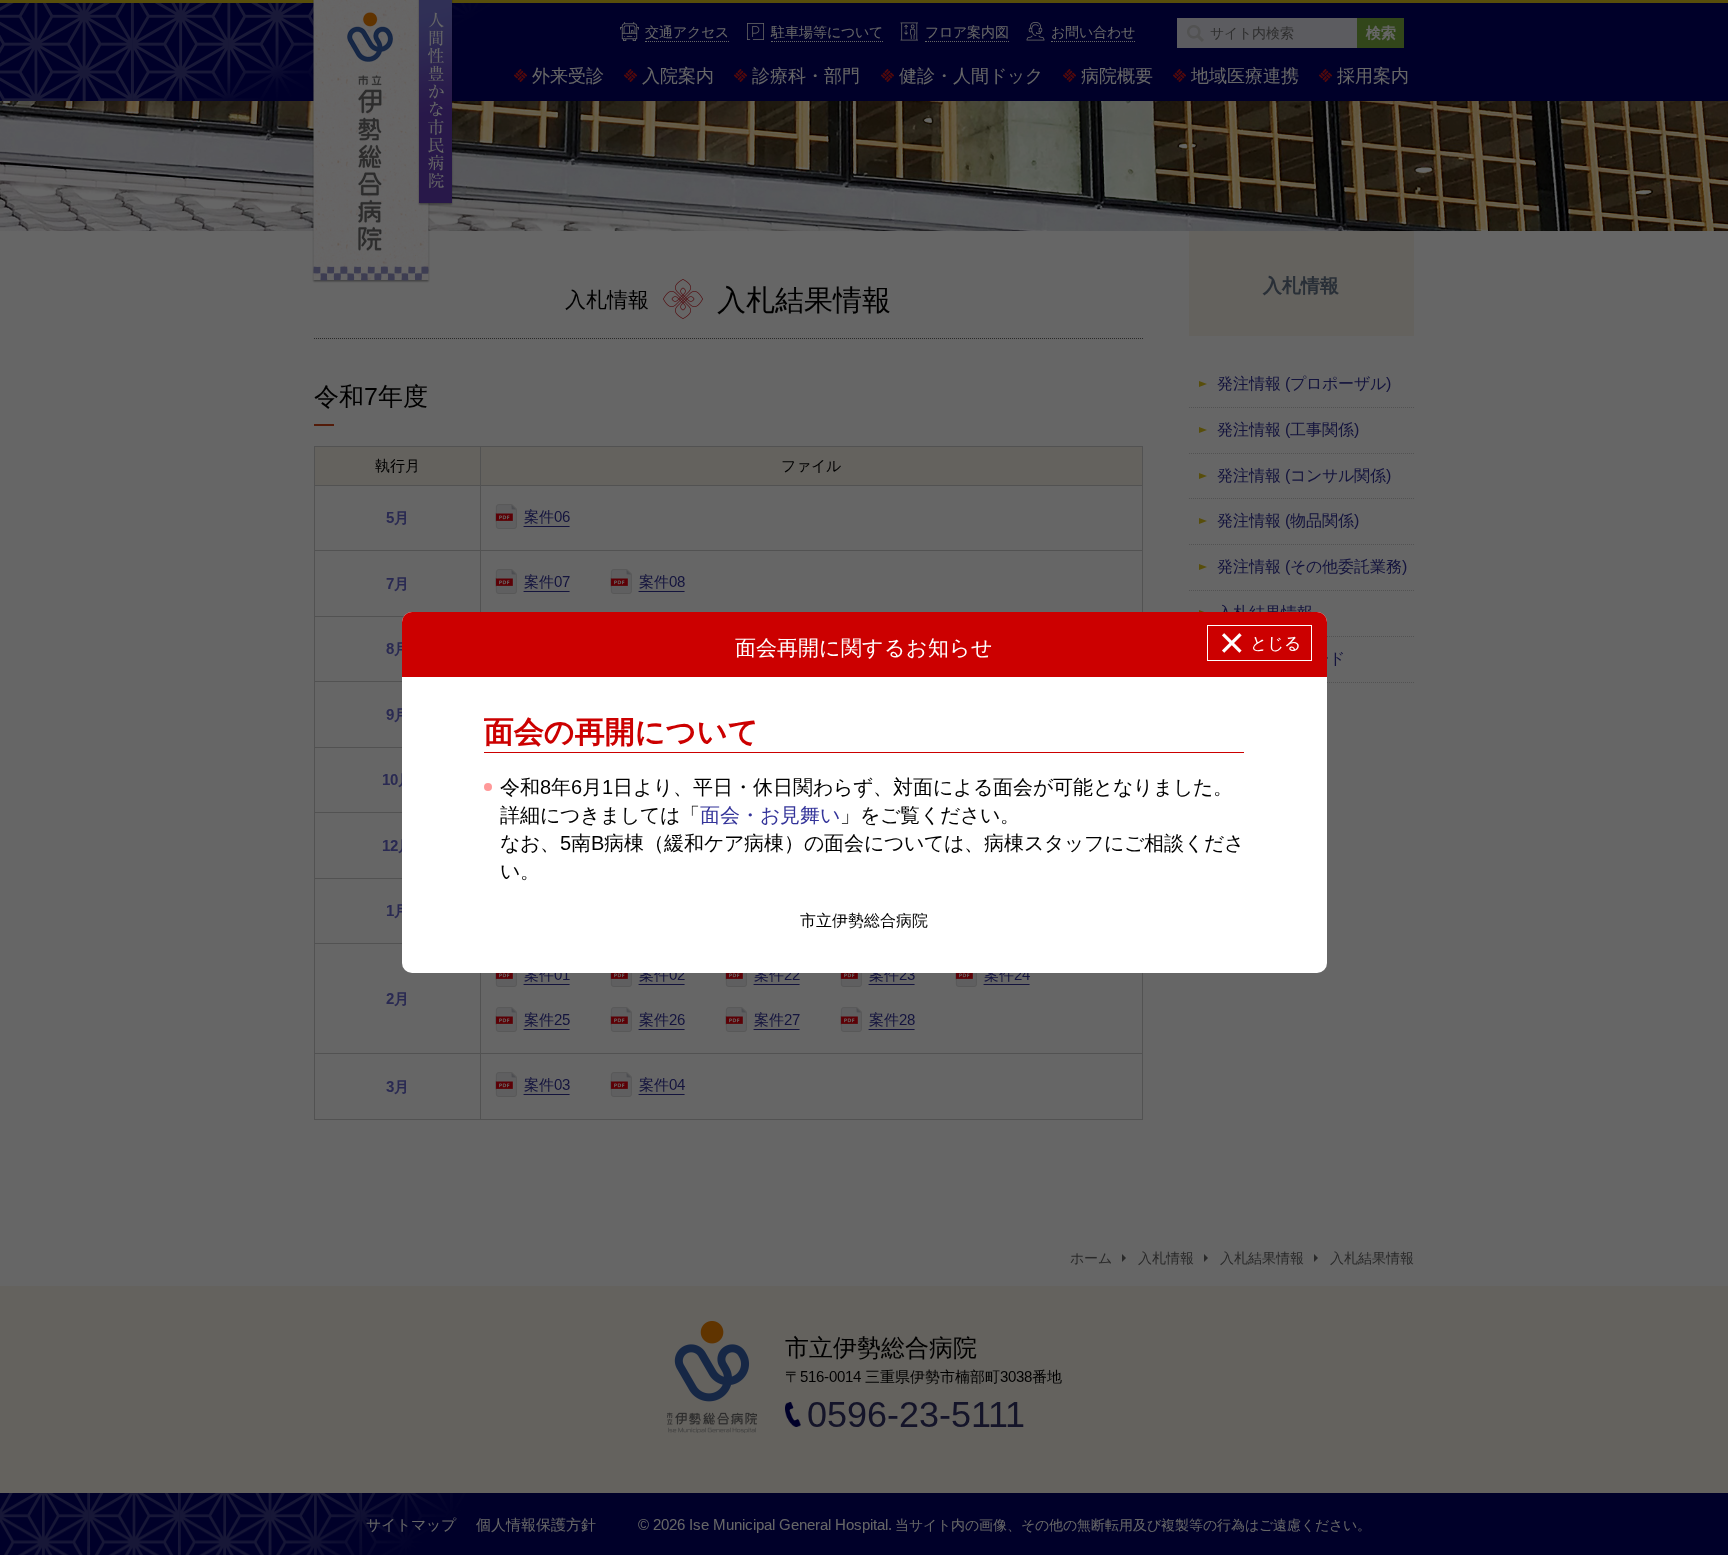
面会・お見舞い (770, 815)
